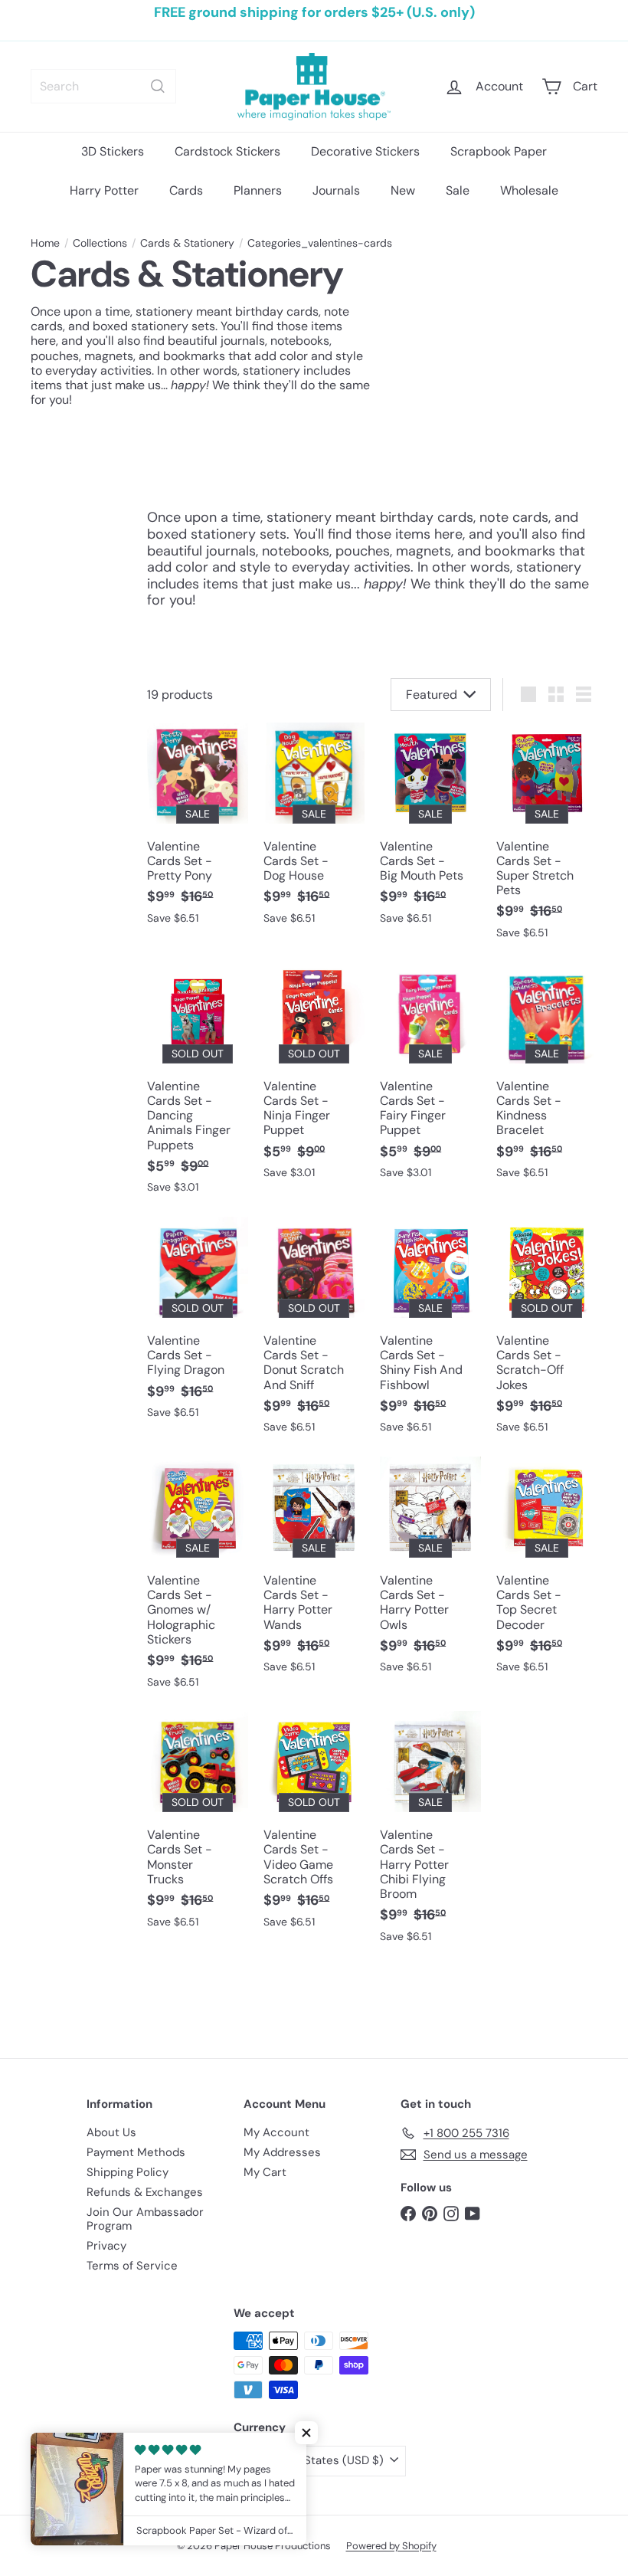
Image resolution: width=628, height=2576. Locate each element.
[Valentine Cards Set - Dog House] (314, 831)
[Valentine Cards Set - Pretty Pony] (198, 831)
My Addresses (282, 2152)
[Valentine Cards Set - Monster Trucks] (198, 1827)
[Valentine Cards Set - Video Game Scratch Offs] (314, 1827)
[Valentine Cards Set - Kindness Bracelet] (547, 1078)
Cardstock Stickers (227, 151)
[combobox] (103, 86)
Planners (258, 190)
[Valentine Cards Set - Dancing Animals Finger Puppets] (198, 1086)
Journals (336, 190)
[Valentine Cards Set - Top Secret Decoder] (547, 1573)
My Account (276, 2132)
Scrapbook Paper (499, 151)
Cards (186, 190)
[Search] (158, 86)
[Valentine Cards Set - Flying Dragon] (198, 1326)
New (403, 190)
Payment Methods (136, 2152)
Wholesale (529, 190)
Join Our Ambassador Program (145, 2219)
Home (45, 243)
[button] (306, 2433)
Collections (100, 243)
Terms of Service (132, 2266)
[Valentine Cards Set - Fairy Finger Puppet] (430, 1078)
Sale (458, 190)
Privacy (106, 2246)
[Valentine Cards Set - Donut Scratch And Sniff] (314, 1333)
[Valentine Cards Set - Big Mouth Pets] (430, 831)
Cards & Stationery (187, 243)
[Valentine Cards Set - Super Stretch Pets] (547, 839)
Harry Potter (104, 190)
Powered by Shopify (391, 2546)
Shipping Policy (128, 2172)
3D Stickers (113, 151)
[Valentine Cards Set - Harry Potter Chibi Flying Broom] (430, 1834)
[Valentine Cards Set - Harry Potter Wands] (314, 1573)
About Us (111, 2132)
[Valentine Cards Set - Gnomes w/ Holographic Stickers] (198, 1580)
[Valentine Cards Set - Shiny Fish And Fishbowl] (430, 1333)
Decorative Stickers (365, 151)
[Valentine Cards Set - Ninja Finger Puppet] (314, 1078)
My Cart (265, 2172)
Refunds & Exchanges (145, 2192)
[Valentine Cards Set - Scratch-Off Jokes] (547, 1333)
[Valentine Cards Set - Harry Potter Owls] (430, 1573)
